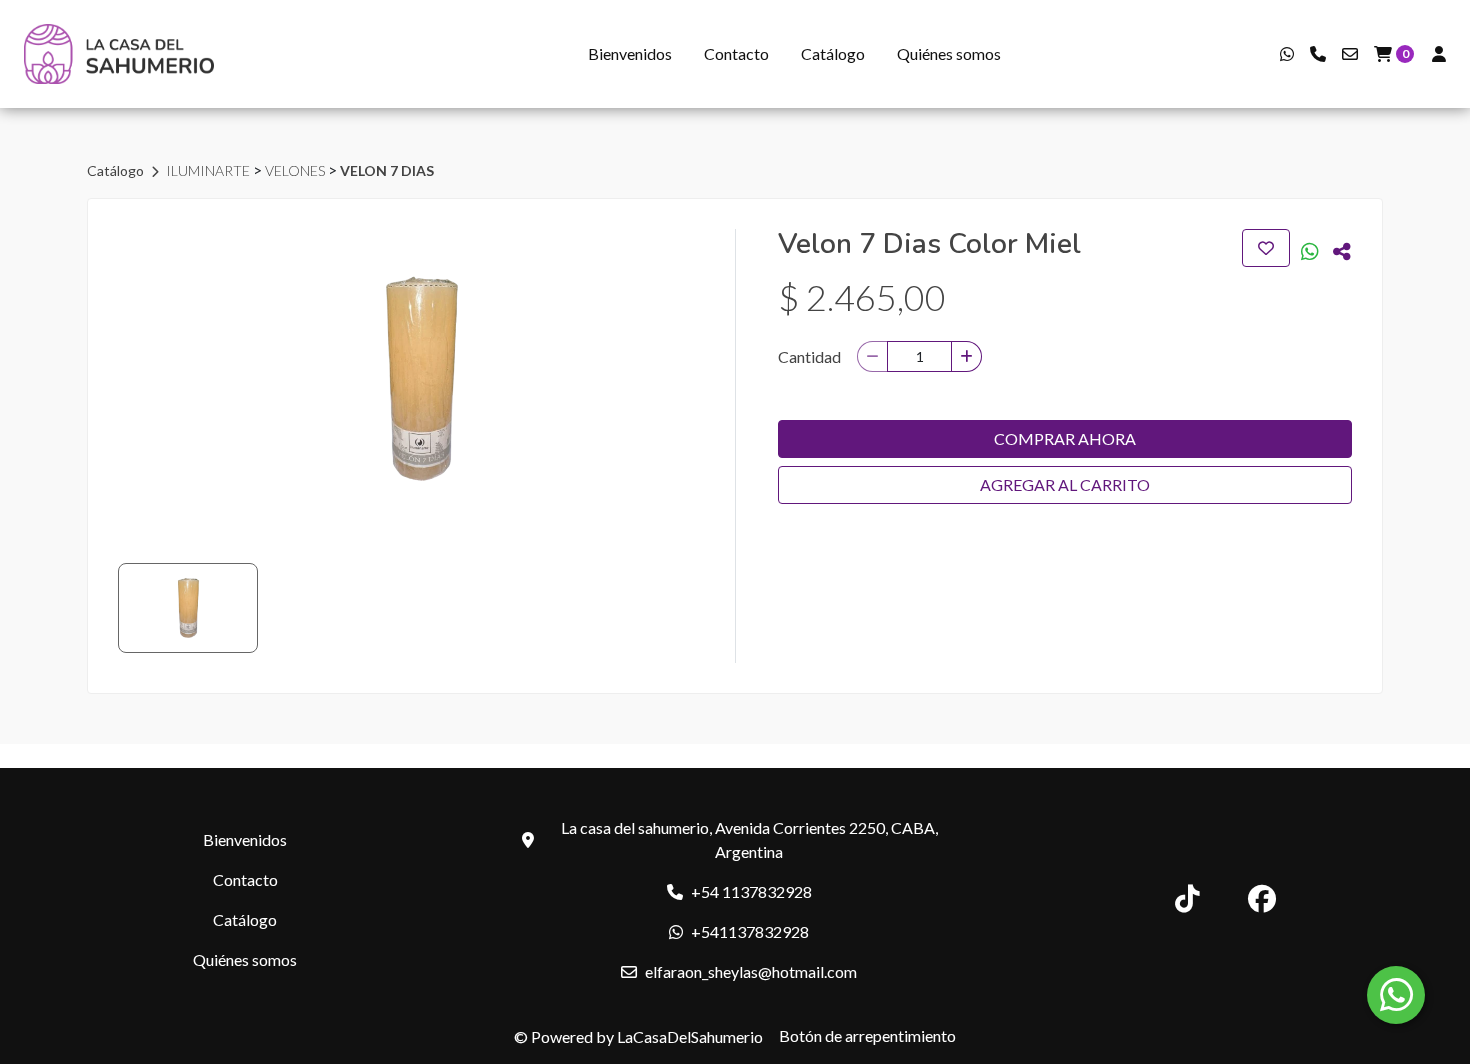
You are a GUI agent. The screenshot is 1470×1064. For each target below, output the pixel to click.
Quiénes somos (949, 53)
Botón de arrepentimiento (867, 1035)
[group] (420, 379)
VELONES (296, 170)
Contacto (736, 53)
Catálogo (833, 53)
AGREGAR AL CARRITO (1065, 484)
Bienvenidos (630, 53)
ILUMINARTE (209, 170)
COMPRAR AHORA (1065, 438)
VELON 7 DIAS (387, 170)
